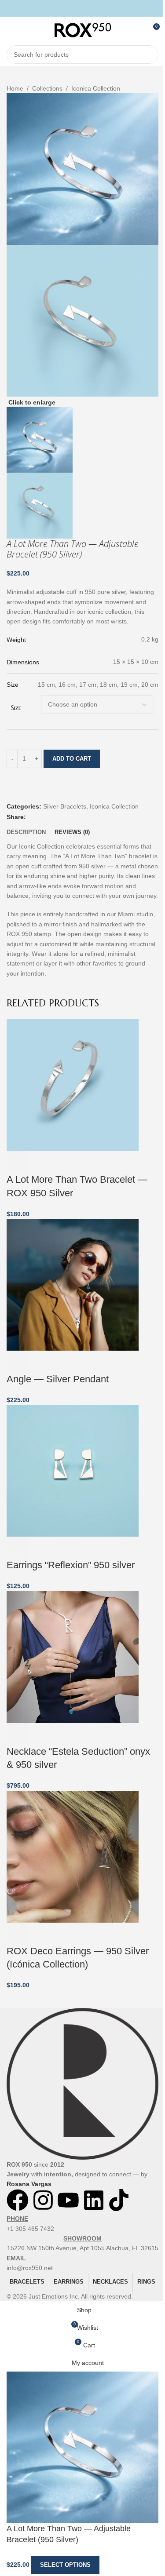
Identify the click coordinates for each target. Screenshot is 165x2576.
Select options (65, 2565)
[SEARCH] (149, 55)
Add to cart (72, 759)
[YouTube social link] (93, 8)
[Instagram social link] (82, 8)
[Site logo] (83, 29)
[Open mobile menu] (10, 30)
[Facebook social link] (71, 8)
